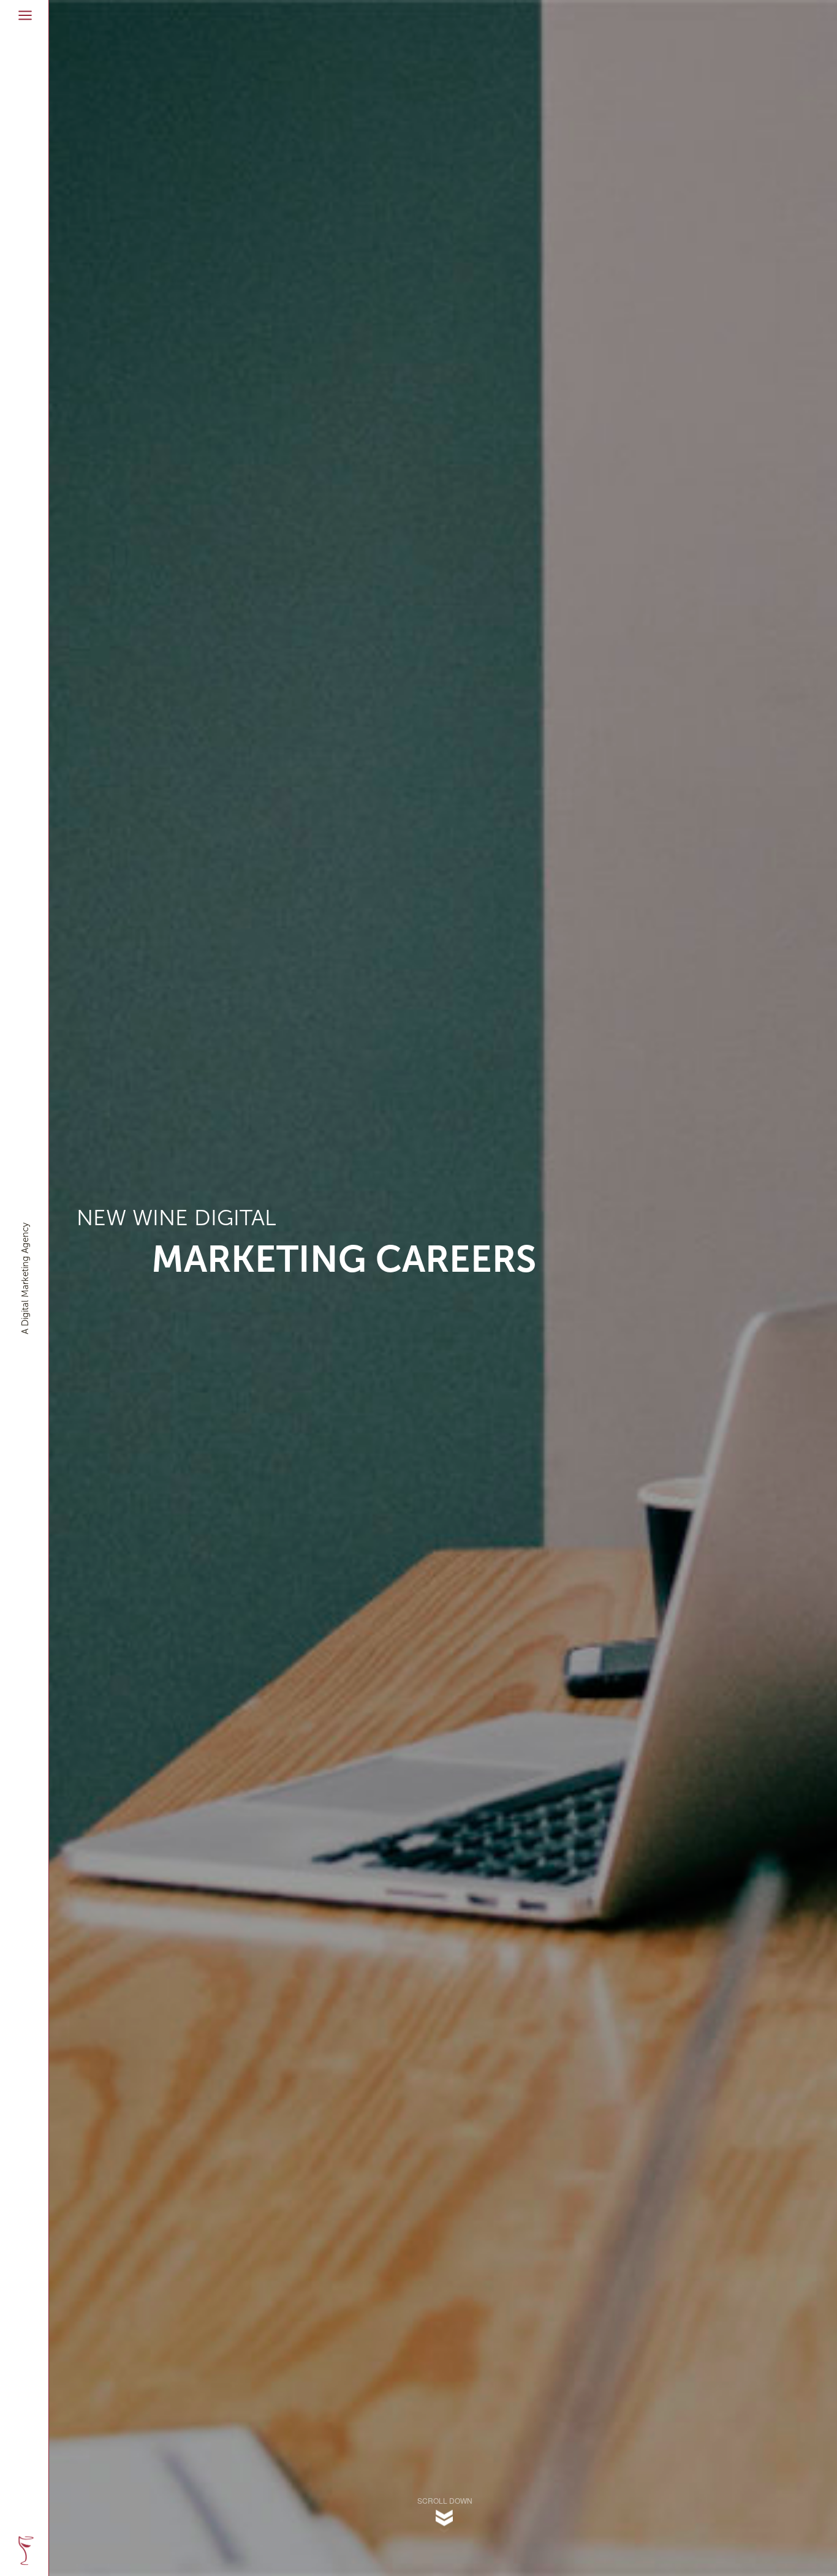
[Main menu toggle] (25, 15)
